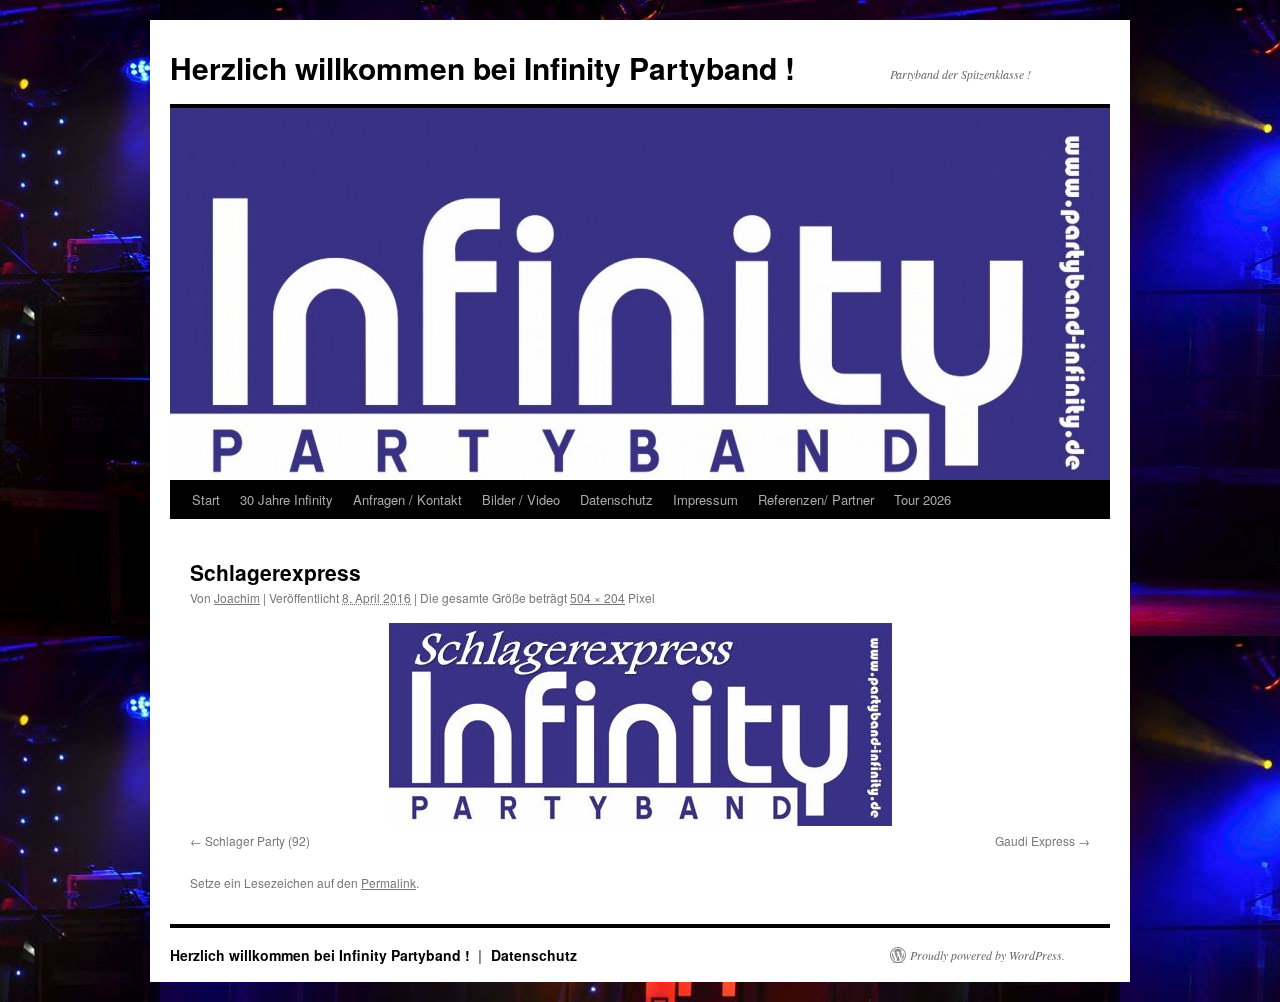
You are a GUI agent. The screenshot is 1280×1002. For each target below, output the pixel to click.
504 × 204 (597, 597)
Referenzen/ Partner (816, 499)
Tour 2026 (922, 499)
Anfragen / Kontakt (407, 499)
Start (206, 499)
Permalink (388, 882)
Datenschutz (616, 499)
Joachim (237, 597)
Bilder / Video (521, 499)
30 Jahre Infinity (286, 499)
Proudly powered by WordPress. (987, 955)
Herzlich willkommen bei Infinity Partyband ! (482, 67)
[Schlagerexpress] (640, 724)
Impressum (705, 499)
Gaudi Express (1035, 840)
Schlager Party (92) (257, 840)
